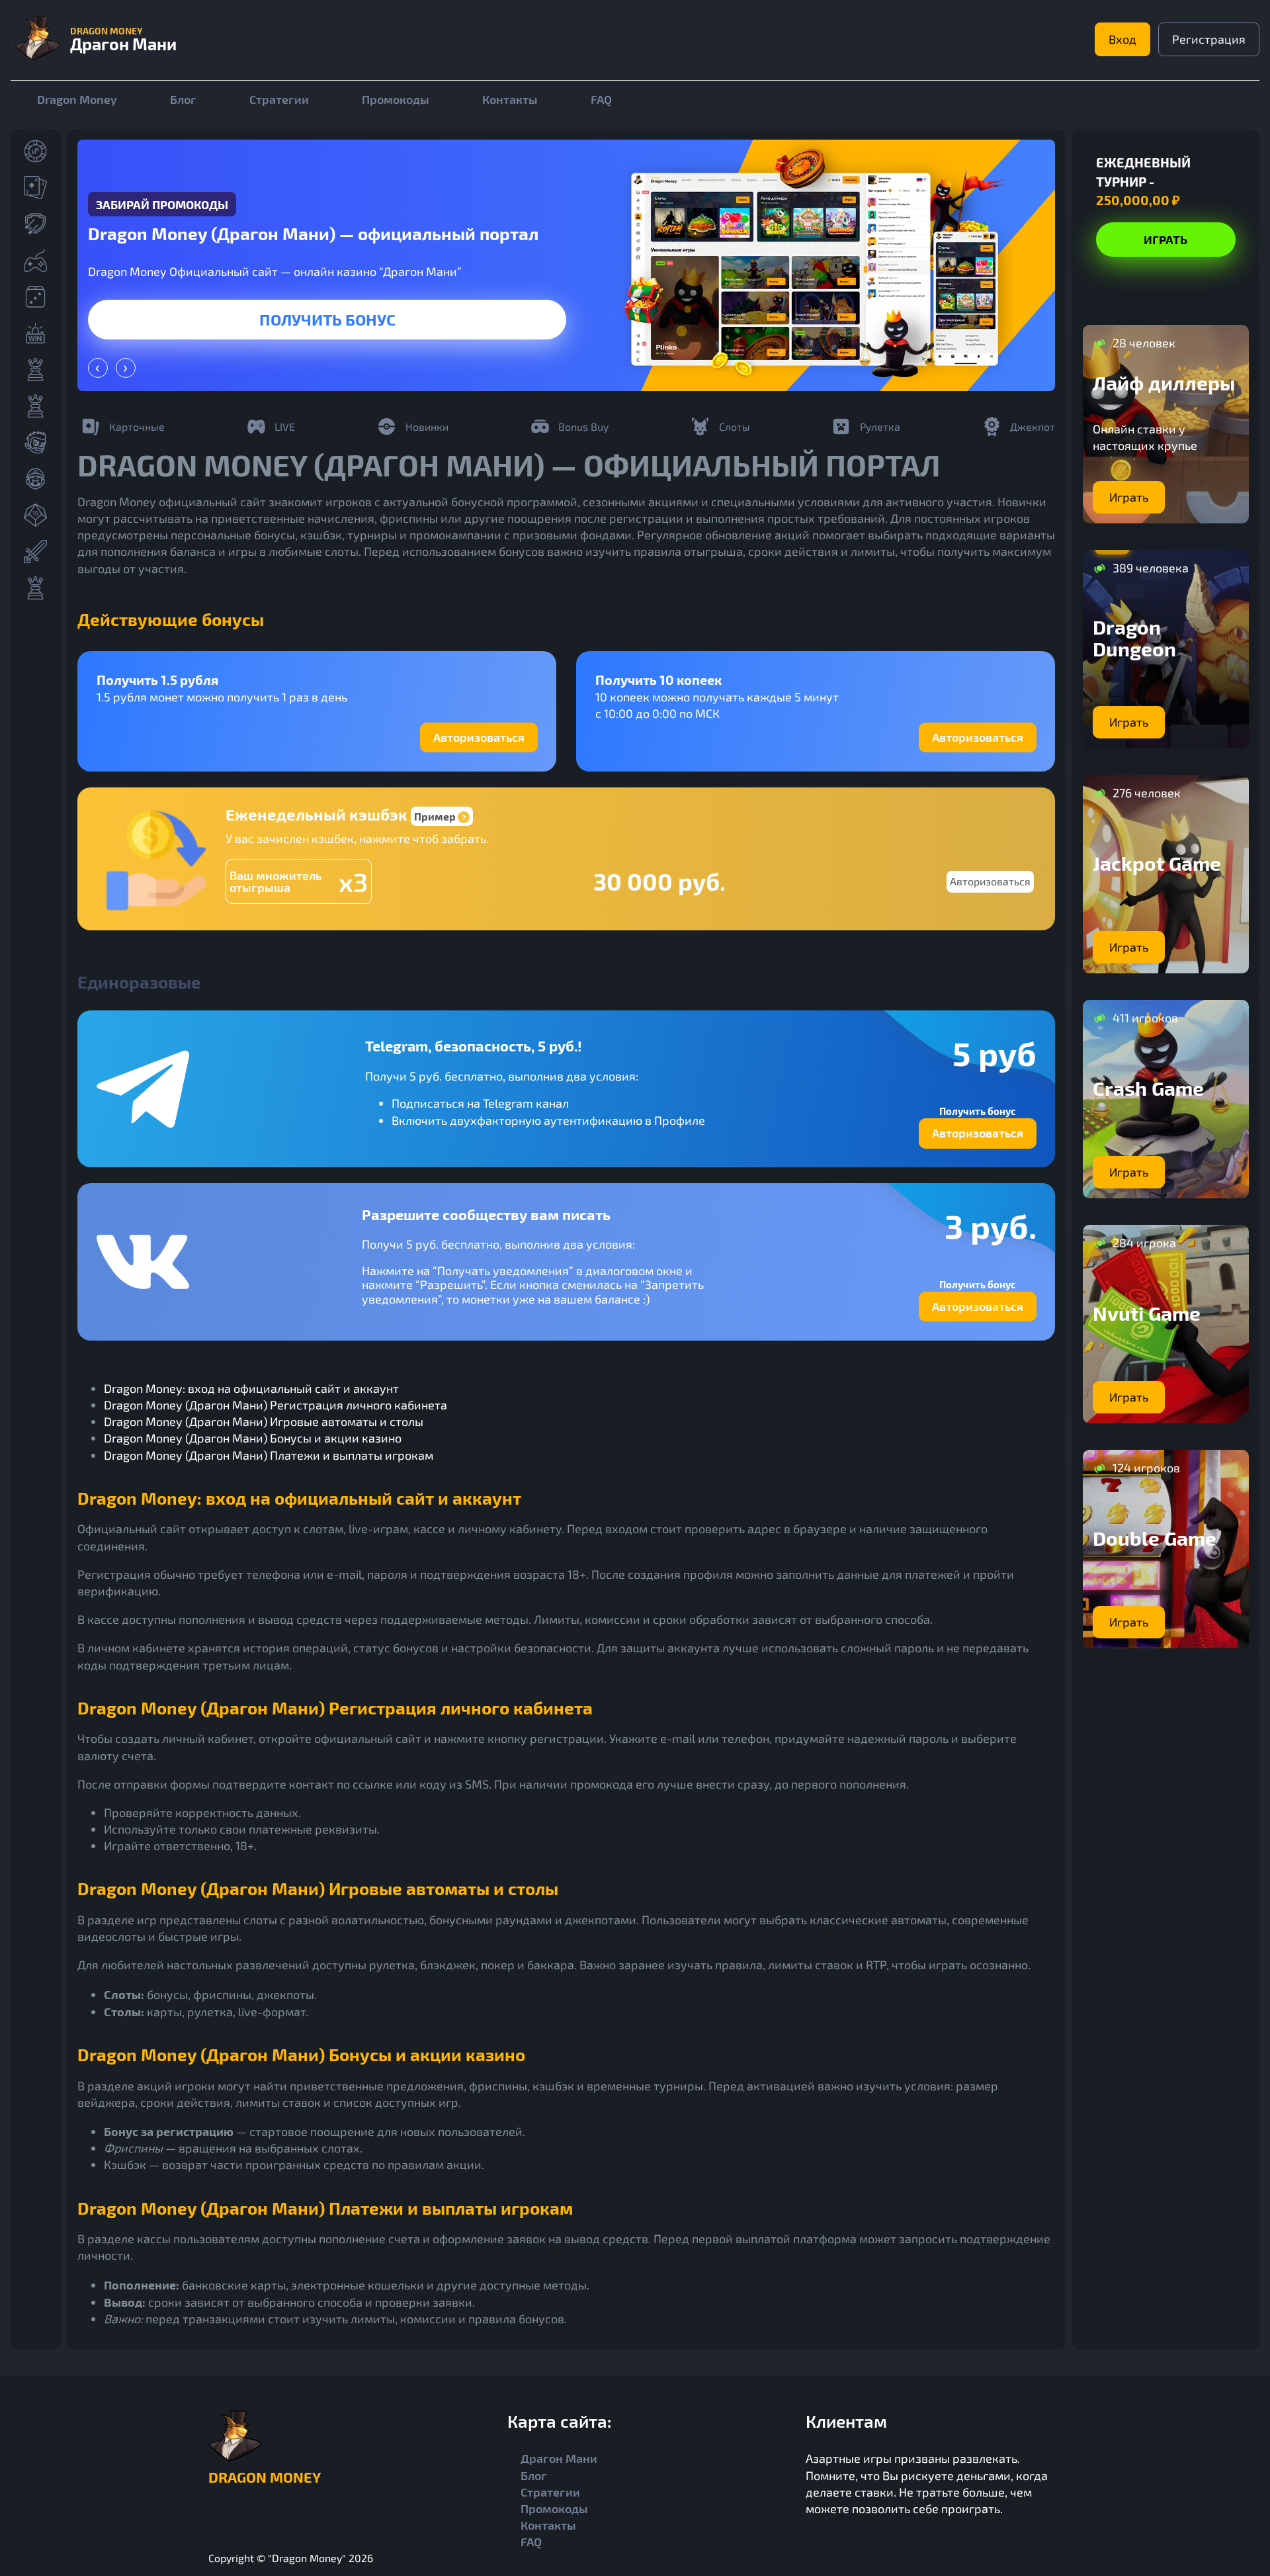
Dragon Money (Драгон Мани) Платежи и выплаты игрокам (269, 1455)
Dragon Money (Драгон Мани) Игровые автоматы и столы (264, 1421)
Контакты (510, 99)
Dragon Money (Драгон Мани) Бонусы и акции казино (253, 1438)
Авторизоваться (479, 737)
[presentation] (98, 368)
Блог (183, 99)
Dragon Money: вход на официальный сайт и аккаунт (251, 1388)
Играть (327, 319)
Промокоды (396, 99)
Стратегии (279, 99)
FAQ (601, 99)
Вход (1122, 39)
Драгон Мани (559, 2458)
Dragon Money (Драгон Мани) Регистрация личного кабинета (275, 1405)
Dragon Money (77, 99)
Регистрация (1209, 39)
